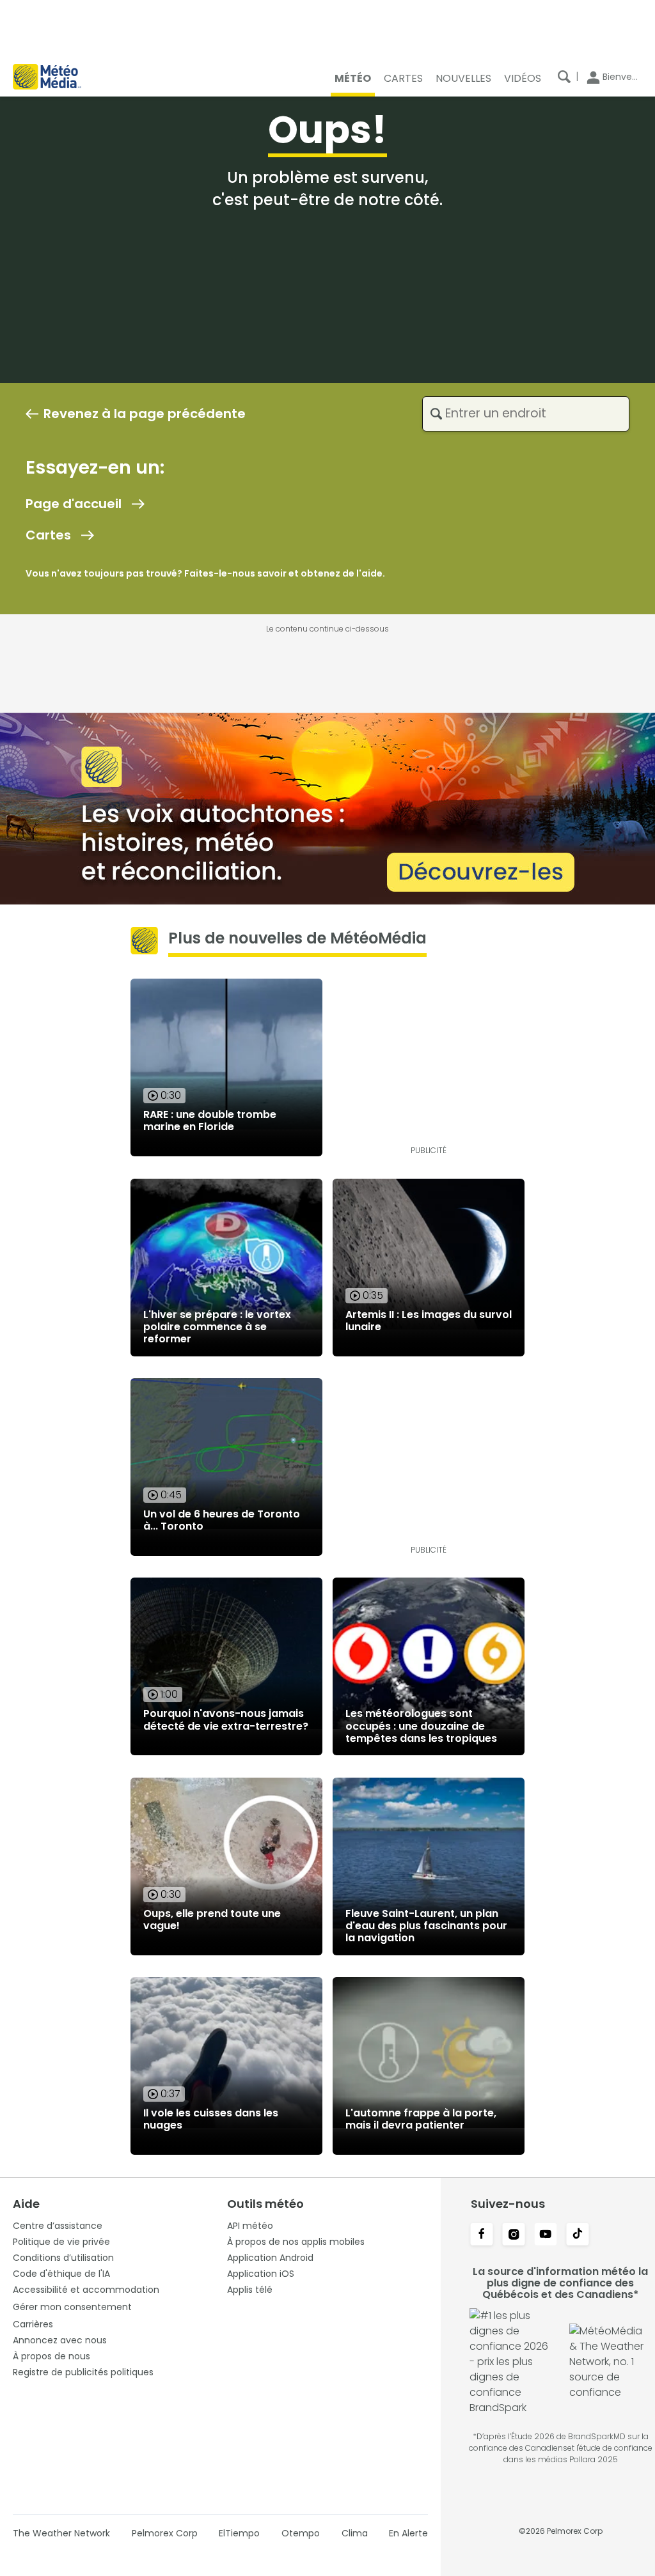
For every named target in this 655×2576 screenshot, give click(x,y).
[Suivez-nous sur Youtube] (546, 2235)
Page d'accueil (74, 504)
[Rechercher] (564, 77)
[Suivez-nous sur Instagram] (514, 2235)
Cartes (48, 535)
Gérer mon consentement (72, 2307)
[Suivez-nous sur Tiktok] (578, 2235)
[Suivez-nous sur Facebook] (482, 2235)
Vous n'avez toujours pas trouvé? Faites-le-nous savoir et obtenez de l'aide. (205, 573)
